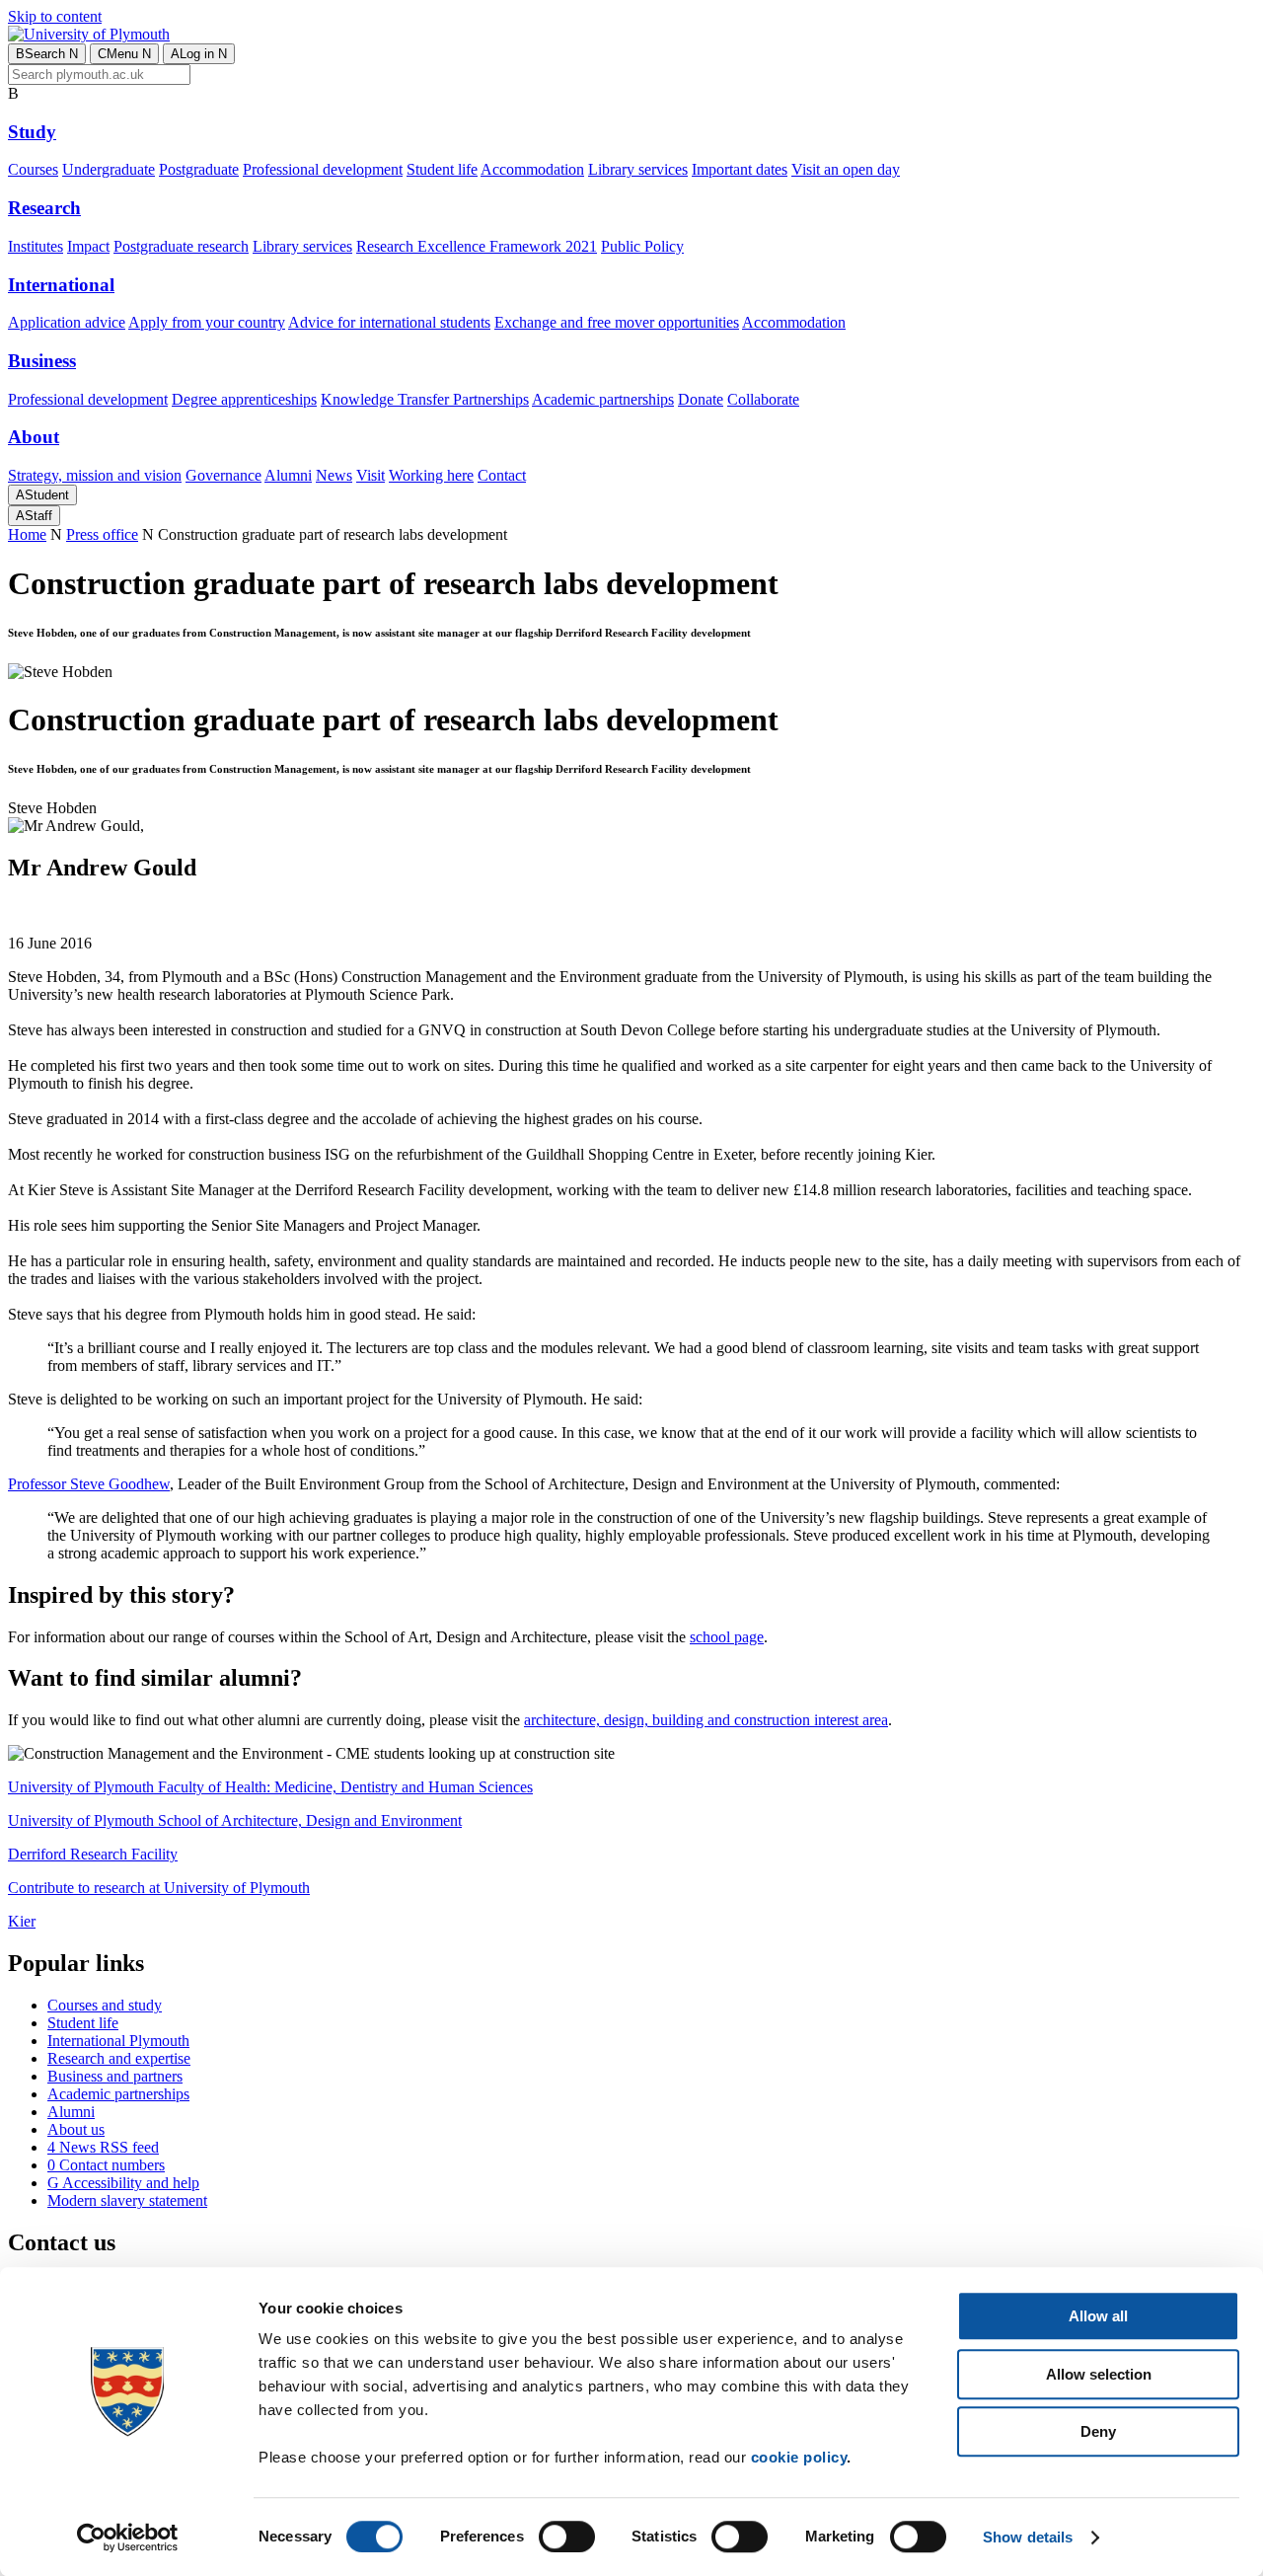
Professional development (323, 169)
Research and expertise (119, 2058)
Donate (701, 399)
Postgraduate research (181, 246)
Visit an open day (846, 169)
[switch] (567, 2537)
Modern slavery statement (127, 2200)
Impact (88, 246)
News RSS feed (103, 2147)
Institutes (36, 246)
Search (47, 54)
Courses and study (105, 2005)
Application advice (67, 322)
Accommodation (532, 169)
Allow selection (1099, 2374)
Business (42, 361)
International (61, 285)
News (334, 475)
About (34, 437)
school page (727, 1637)
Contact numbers (106, 2165)
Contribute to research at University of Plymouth (159, 1888)
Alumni (288, 475)
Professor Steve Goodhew (89, 1484)
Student (42, 495)
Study (32, 132)
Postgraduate (199, 169)
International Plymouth (118, 2041)
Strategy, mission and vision (95, 475)
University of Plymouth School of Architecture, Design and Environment (235, 1820)
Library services (638, 169)
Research (44, 208)
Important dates (740, 169)
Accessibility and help (123, 2183)
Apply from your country (207, 322)
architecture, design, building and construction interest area (706, 1720)
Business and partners (115, 2076)
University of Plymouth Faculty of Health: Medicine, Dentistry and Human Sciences (270, 1787)
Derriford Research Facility (93, 1854)
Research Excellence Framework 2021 (477, 246)
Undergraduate (109, 169)
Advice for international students (389, 322)
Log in (199, 54)
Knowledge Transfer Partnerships (425, 399)
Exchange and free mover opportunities (617, 322)
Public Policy (642, 246)
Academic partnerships (603, 399)
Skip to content (55, 16)
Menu (124, 54)
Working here (431, 475)
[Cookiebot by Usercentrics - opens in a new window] (128, 2538)
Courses (33, 169)
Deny (1098, 2431)
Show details (1028, 2537)
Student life (442, 169)
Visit (371, 475)
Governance (223, 475)
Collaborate (763, 399)
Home (27, 534)
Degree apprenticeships (244, 399)
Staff (34, 516)
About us (76, 2129)
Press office (102, 534)
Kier (22, 1921)
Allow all (1098, 2316)
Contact (502, 475)
